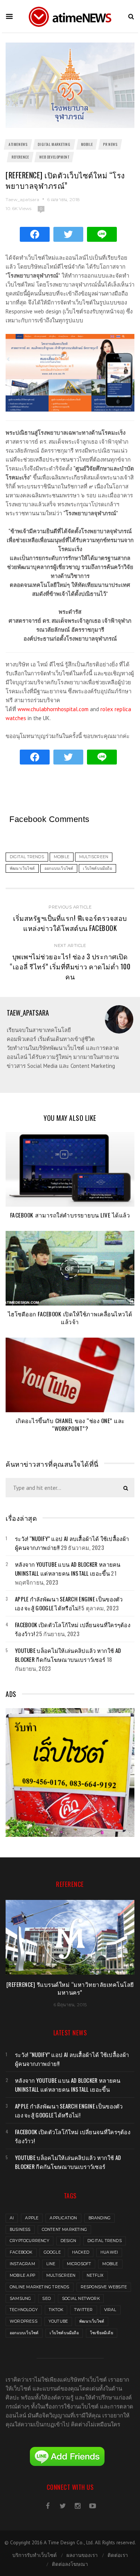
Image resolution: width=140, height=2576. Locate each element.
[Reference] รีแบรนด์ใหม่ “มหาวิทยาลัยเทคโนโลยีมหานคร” (70, 1988)
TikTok (56, 2310)
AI (12, 2218)
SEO (46, 2299)
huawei (109, 2252)
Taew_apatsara (23, 199)
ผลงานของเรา (82, 2555)
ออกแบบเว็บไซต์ (24, 2333)
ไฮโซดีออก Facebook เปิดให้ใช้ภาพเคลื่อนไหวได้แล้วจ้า (70, 1318)
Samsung (20, 2299)
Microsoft (79, 2264)
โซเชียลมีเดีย (102, 2333)
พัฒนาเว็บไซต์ (92, 2321)
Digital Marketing (54, 144)
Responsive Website (104, 2287)
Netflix (95, 2275)
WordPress (24, 2321)
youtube (58, 2321)
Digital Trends (105, 2241)
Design (68, 2241)
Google (52, 2252)
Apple (32, 2218)
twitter (83, 2310)
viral (110, 2310)
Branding (100, 2218)
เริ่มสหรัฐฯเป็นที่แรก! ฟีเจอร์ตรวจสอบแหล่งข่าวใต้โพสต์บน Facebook (70, 923)
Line (51, 2264)
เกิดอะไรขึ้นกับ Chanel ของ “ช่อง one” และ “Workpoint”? (70, 1424)
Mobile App (22, 2275)
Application (63, 2218)
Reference (20, 157)
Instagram (22, 2264)
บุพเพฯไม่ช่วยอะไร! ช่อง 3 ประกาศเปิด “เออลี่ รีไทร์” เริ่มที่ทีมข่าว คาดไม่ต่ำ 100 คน (70, 966)
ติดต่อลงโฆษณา (70, 2564)
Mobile (87, 144)
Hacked (81, 2252)
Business (20, 2230)
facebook (21, 2252)
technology (24, 2310)
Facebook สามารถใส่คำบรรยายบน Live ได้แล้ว (70, 1215)
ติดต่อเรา (118, 2555)
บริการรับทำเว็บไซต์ (35, 2555)
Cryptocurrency (29, 2241)
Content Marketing (64, 2230)
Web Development (54, 157)
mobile (110, 2264)
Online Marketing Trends (40, 2287)
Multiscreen (61, 2275)
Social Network (81, 2299)
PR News (110, 144)
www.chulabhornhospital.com (53, 709)
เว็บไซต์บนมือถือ (64, 2333)
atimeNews (18, 144)
